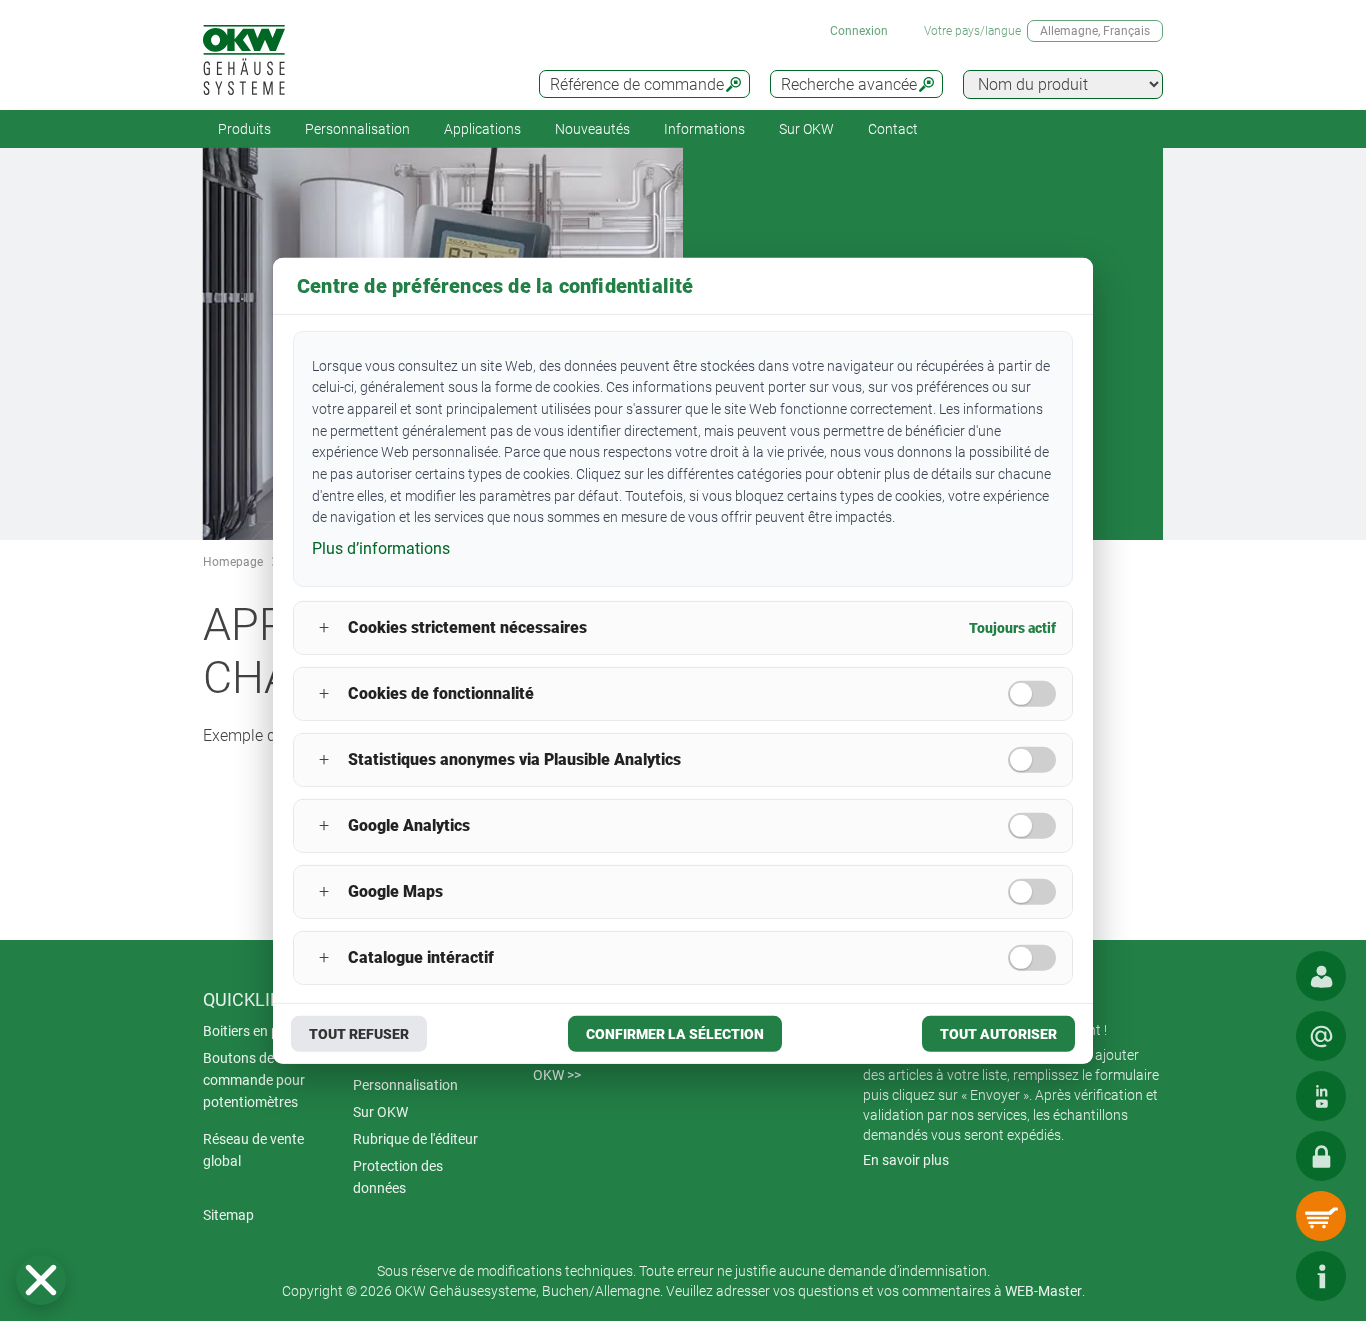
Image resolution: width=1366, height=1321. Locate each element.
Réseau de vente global (253, 1150)
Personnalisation (357, 129)
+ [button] (324, 627)
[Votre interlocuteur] (1321, 976)
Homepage (233, 562)
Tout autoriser (998, 1034)
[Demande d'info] (1321, 1036)
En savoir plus (906, 1160)
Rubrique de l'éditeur (415, 1139)
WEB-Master (1043, 1291)
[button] (41, 1280)
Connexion (859, 31)
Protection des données (398, 1177)
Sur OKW (806, 129)
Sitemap (228, 1215)
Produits (244, 129)
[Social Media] (1321, 1096)
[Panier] (1321, 1216)
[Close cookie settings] (41, 1280)
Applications (482, 129)
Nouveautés (592, 129)
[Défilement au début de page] (1261, 1276)
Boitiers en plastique (265, 1031)
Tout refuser (359, 1034)
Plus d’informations (381, 548)
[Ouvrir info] (1321, 1276)
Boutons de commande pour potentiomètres (254, 1080)
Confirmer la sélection (675, 1034)
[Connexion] (1321, 1156)
